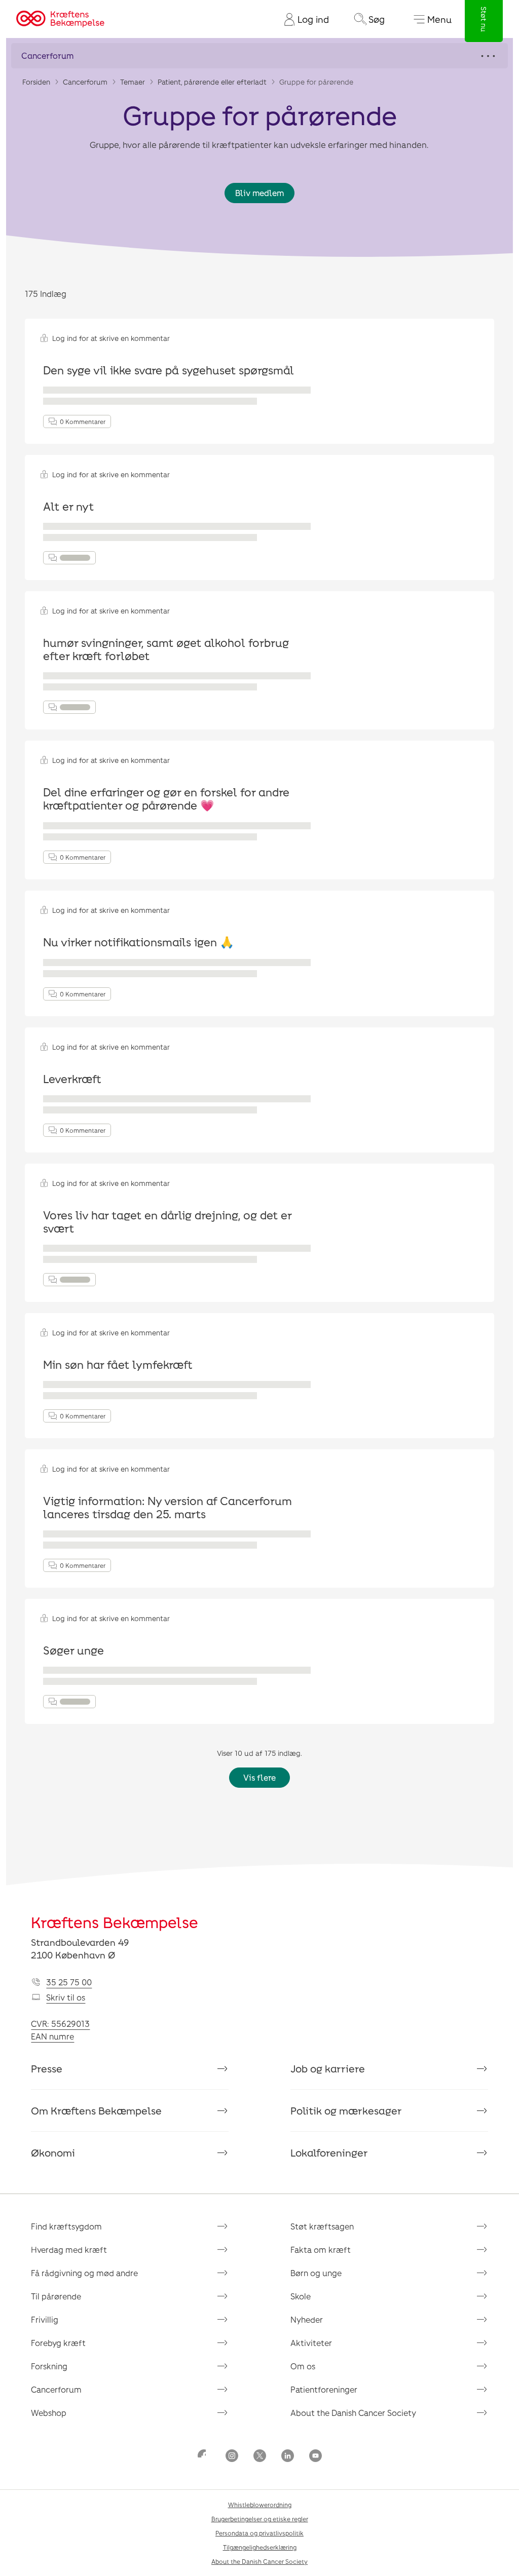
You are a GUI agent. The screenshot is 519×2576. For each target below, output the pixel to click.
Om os (303, 2366)
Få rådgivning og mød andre (84, 2273)
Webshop (49, 2413)
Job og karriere (328, 2068)
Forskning (49, 2366)
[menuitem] (303, 19)
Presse (47, 2068)
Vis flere (259, 1777)
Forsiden (36, 82)
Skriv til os (66, 1997)
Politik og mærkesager (346, 2110)
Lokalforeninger (329, 2152)
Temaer (133, 82)
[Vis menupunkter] (259, 56)
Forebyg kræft (58, 2343)
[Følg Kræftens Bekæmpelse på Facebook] (204, 2457)
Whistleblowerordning (260, 2505)
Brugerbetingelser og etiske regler (260, 2519)
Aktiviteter (311, 2343)
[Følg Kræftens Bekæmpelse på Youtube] (316, 2457)
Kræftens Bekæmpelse (115, 1922)
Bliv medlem (259, 193)
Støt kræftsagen (322, 2226)
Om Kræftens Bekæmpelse (96, 2110)
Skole (301, 2296)
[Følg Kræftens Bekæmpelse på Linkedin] (288, 2457)
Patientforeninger (324, 2389)
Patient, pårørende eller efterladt (212, 82)
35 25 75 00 (69, 1982)
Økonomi (53, 2152)
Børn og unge (316, 2273)
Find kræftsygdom (66, 2226)
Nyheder (307, 2319)
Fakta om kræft (321, 2250)
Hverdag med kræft (69, 2250)
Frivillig (45, 2319)
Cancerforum (85, 82)
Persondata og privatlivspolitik (259, 2533)
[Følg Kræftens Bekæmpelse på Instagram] (232, 2457)
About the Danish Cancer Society (353, 2413)
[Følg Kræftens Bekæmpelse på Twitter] (260, 2457)
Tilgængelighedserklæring (260, 2547)
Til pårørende (56, 2296)
